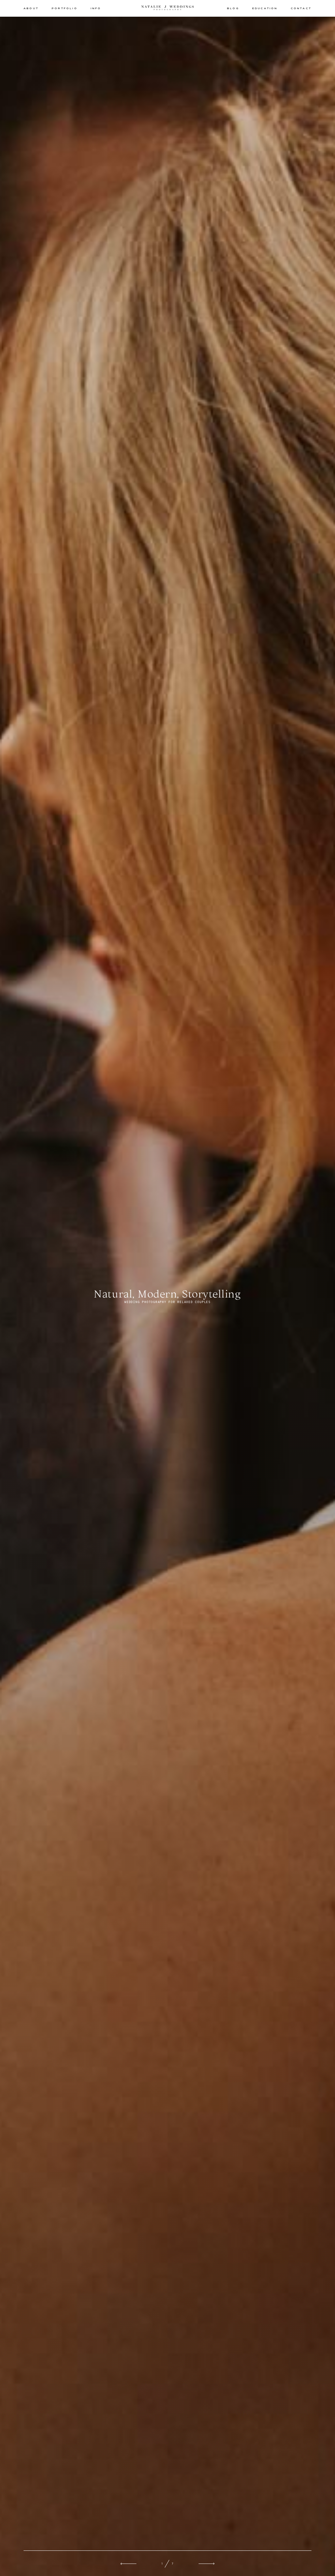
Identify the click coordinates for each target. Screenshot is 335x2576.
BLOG (233, 8)
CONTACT (301, 8)
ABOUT (31, 8)
